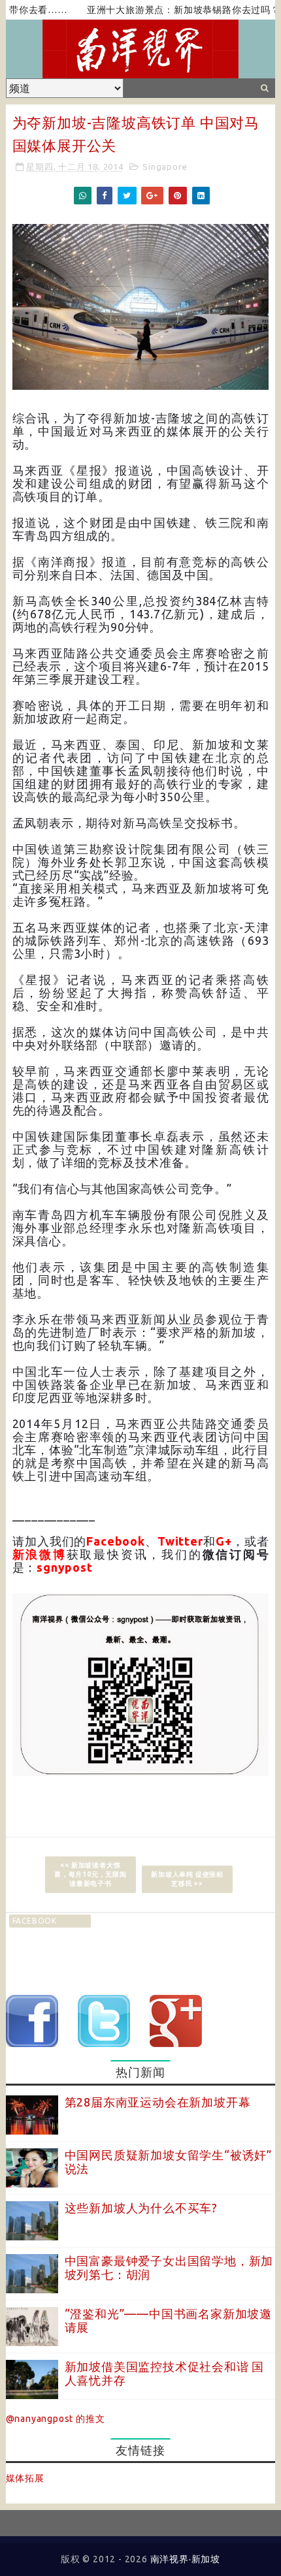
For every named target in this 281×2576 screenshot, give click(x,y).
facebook (35, 1921)
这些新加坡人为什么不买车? (141, 2208)
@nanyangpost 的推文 (56, 2419)
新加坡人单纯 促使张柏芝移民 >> (187, 1879)
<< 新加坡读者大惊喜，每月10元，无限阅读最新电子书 (91, 1874)
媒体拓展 (25, 2478)
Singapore (165, 167)
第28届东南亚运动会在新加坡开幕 (158, 2102)
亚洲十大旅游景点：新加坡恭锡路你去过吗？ (161, 10)
